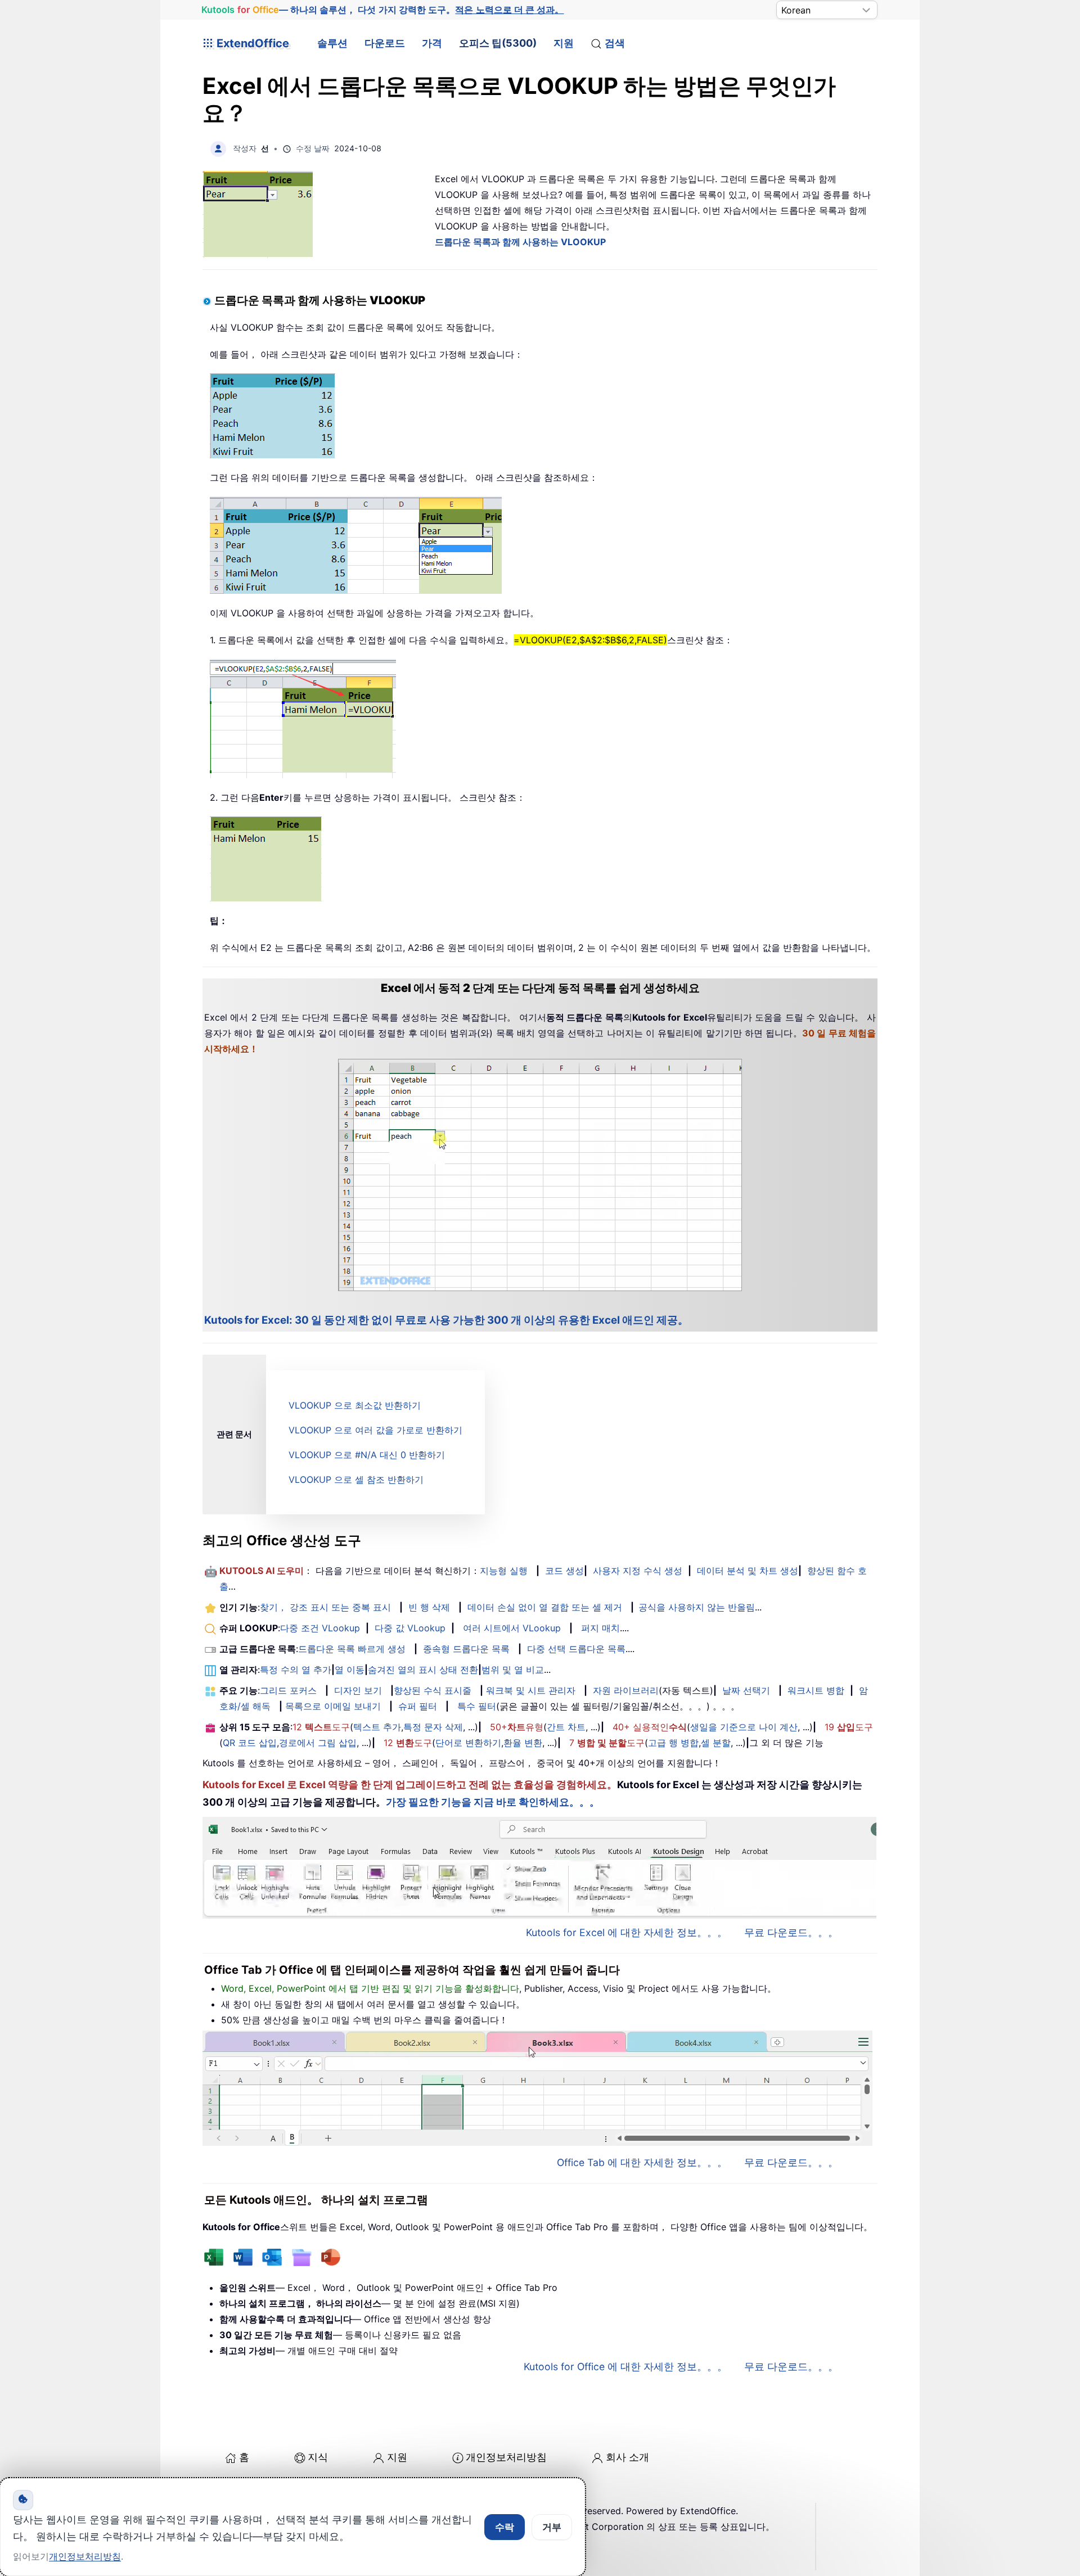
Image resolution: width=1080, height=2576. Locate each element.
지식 (318, 2457)
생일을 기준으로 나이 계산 (744, 1727)
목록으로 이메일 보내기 (333, 1706)
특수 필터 (477, 1706)
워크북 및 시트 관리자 (531, 1690)
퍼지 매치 (600, 1628)
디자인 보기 (358, 1690)
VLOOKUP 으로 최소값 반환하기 (355, 1405)
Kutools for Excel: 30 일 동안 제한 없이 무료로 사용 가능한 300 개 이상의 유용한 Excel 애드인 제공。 (446, 1320)
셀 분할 (716, 1743)
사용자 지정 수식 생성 (638, 1571)
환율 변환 (523, 1743)
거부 (552, 2527)
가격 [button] (432, 43)
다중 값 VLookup (410, 1628)
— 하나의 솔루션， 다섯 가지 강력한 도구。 (382, 10)
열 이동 (350, 1670)
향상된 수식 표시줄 (433, 1690)
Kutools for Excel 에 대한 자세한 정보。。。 (627, 1932)
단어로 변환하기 (468, 1743)
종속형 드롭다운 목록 (466, 1649)
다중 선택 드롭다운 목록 (576, 1649)
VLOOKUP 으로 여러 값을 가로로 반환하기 (375, 1430)
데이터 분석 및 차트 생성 (748, 1571)
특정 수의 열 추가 (296, 1670)
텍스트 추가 (377, 1727)
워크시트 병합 (816, 1690)
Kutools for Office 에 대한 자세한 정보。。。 (625, 2367)
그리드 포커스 (288, 1690)
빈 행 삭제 (429, 1607)
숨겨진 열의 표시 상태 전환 (423, 1670)
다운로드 (385, 43)
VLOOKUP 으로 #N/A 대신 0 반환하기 (367, 1455)
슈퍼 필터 (418, 1706)
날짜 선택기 (746, 1690)
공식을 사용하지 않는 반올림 (697, 1607)
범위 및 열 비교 (513, 1670)
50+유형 (517, 1727)
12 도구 (321, 1727)
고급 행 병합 (673, 1743)
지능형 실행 (504, 1571)
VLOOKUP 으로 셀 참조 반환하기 (356, 1479)
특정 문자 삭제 (433, 1727)
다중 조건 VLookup (320, 1628)
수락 (505, 2527)
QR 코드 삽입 (250, 1743)
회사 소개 (627, 2457)
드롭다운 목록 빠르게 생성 (352, 1649)
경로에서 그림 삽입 (318, 1743)
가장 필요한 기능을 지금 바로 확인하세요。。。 (493, 1802)
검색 (615, 43)
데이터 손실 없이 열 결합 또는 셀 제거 (545, 1607)
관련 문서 (234, 1434)
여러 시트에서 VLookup (512, 1628)
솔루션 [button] (332, 43)
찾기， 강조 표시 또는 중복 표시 (325, 1607)
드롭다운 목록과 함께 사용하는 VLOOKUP (520, 242)
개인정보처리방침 (506, 2457)
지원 (564, 43)
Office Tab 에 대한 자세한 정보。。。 (642, 2162)
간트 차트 (566, 1727)
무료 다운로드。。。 (791, 1932)
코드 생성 (564, 1571)
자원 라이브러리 (626, 1690)
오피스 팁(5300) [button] (498, 43)
